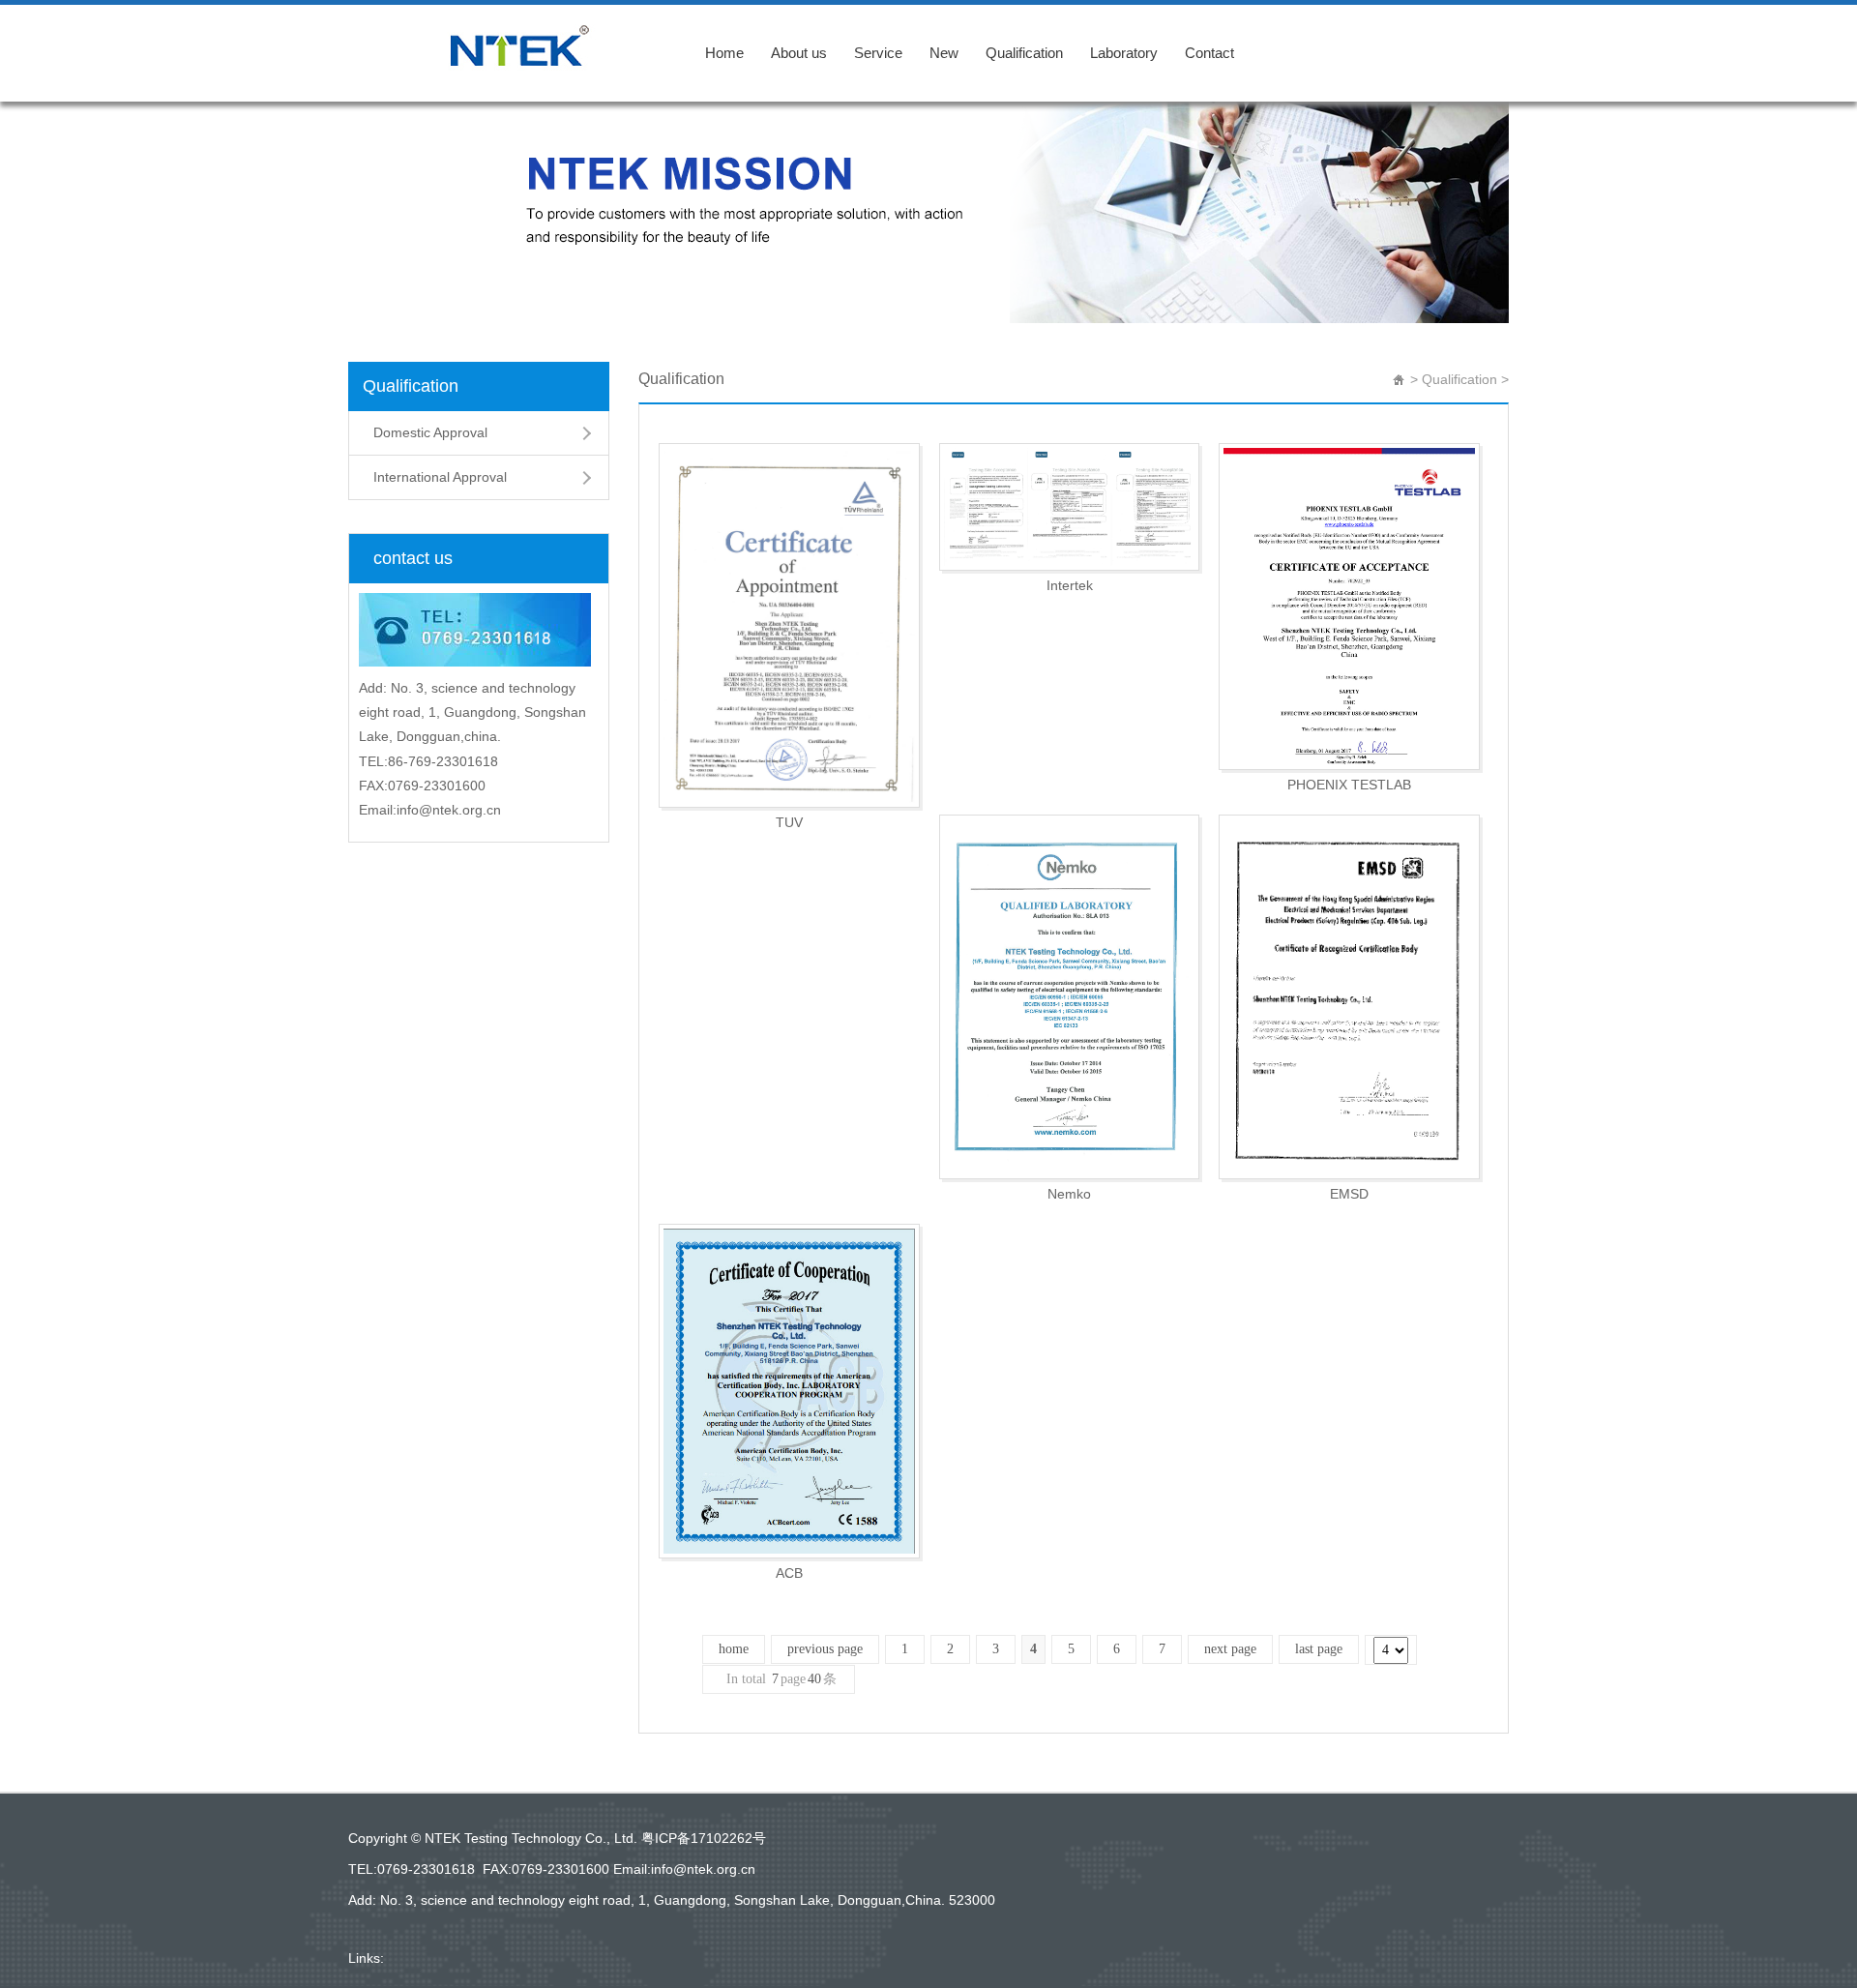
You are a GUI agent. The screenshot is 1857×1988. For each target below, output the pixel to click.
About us (799, 53)
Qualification (1024, 53)
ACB (789, 1573)
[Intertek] (1070, 507)
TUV (789, 822)
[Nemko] (1070, 997)
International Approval (440, 477)
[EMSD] (1349, 997)
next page (1230, 1649)
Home (724, 53)
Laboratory (1124, 53)
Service (878, 53)
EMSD (1349, 1194)
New (944, 53)
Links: (366, 1958)
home (734, 1649)
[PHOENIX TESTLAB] (1349, 607)
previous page (825, 1649)
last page (1319, 1649)
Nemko (1069, 1194)
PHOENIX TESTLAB (1349, 785)
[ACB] (789, 1391)
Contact (1209, 53)
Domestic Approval (430, 432)
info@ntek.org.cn (703, 1869)
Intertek (1070, 585)
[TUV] (789, 625)
